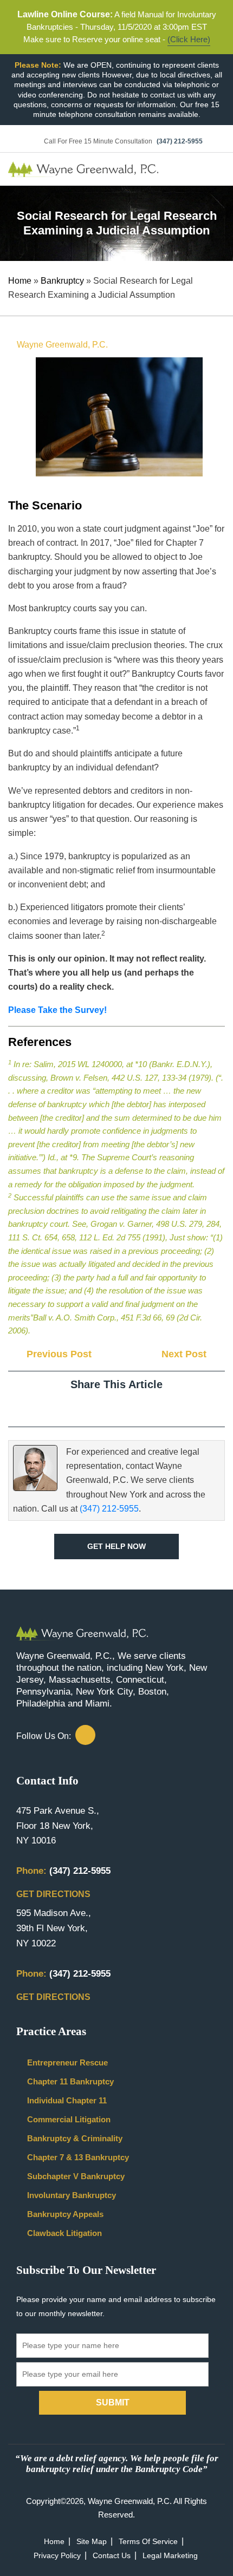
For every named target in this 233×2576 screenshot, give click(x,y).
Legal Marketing (170, 2556)
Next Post (185, 1354)
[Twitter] (107, 1408)
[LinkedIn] (126, 1408)
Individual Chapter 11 (67, 2100)
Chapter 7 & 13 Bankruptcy (78, 2157)
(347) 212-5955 (180, 141)
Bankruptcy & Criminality (75, 2138)
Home (20, 281)
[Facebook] (88, 1408)
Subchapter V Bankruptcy (76, 2176)
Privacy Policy (57, 2556)
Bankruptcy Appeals (65, 2214)
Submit (113, 2402)
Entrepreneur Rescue (67, 2062)
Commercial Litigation (69, 2119)
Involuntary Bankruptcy (72, 2195)
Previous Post (58, 1354)
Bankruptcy (62, 281)
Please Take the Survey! (57, 1010)
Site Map (92, 2542)
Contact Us (112, 2556)
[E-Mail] (145, 1408)
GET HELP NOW (116, 1546)
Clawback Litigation (64, 2232)
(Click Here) (189, 39)
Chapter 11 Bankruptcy (70, 2081)
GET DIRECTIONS (54, 1894)
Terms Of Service (148, 2542)
